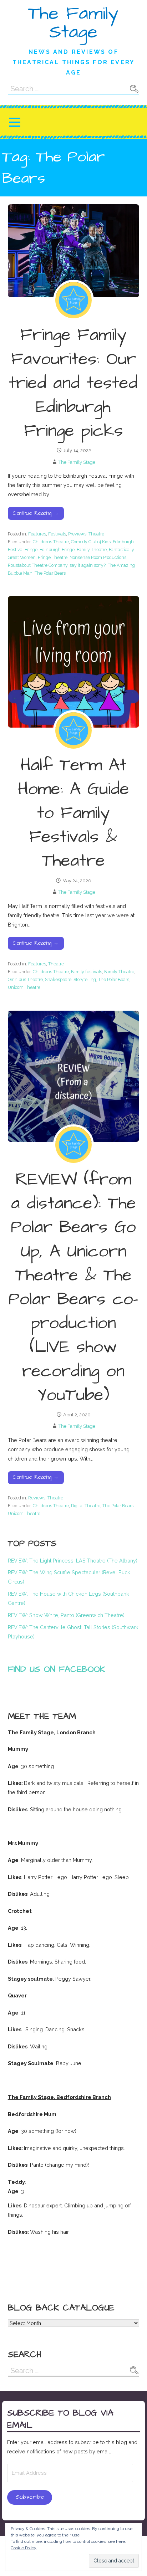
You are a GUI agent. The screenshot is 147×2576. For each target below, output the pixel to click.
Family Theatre (92, 550)
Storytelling (85, 979)
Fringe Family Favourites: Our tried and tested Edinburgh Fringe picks (73, 383)
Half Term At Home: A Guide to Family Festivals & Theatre (73, 813)
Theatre (96, 534)
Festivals (57, 534)
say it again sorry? (88, 565)
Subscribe (30, 2497)
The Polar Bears (50, 573)
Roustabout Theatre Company (38, 565)
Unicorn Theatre (24, 987)
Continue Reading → (36, 513)
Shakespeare (58, 979)
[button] (15, 122)
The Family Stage (73, 23)
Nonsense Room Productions (98, 557)
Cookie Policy (24, 2548)
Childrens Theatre (51, 542)
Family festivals (87, 972)
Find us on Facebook (57, 1669)
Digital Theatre (86, 1506)
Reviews (37, 1498)
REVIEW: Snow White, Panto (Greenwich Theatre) (66, 1615)
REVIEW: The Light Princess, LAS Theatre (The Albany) (73, 1561)
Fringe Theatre (53, 557)
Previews (77, 534)
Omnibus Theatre (25, 979)
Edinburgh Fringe (57, 550)
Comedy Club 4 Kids (91, 542)
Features (37, 534)
